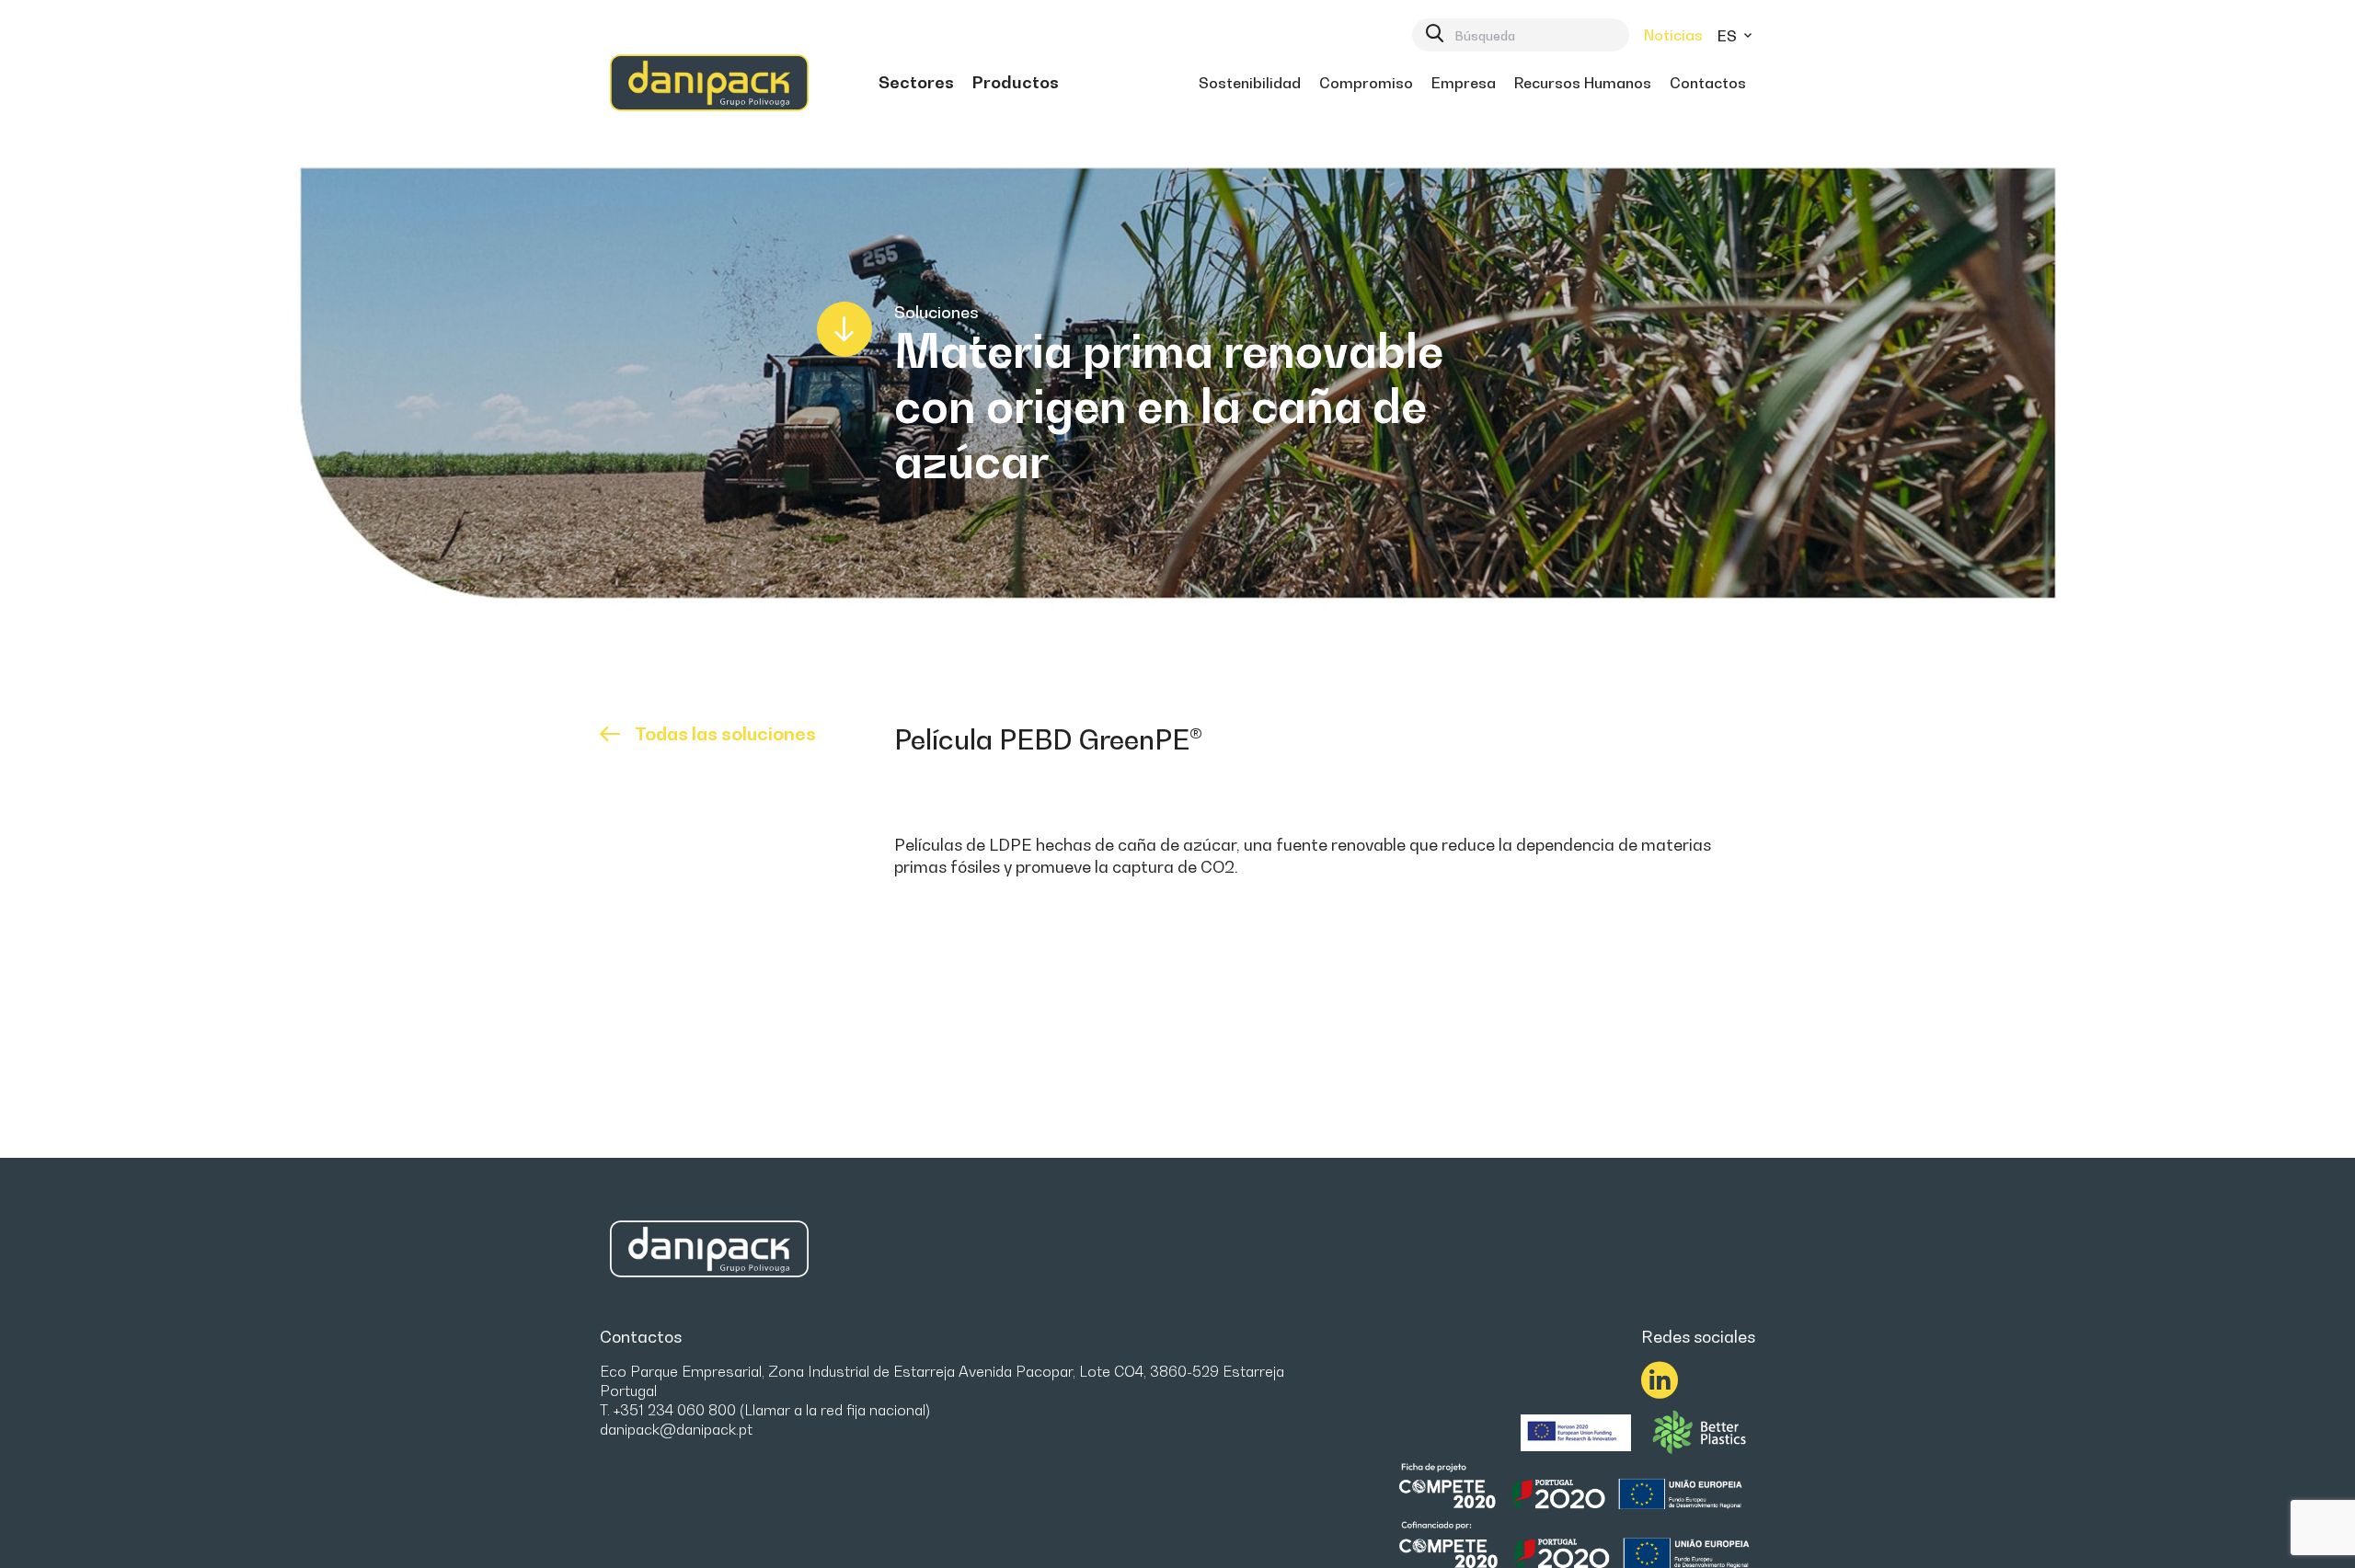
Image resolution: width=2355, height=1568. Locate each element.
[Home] (709, 83)
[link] (916, 83)
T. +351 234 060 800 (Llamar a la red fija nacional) (765, 1410)
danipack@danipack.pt (676, 1429)
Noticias (1673, 35)
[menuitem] (916, 83)
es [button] (1729, 36)
